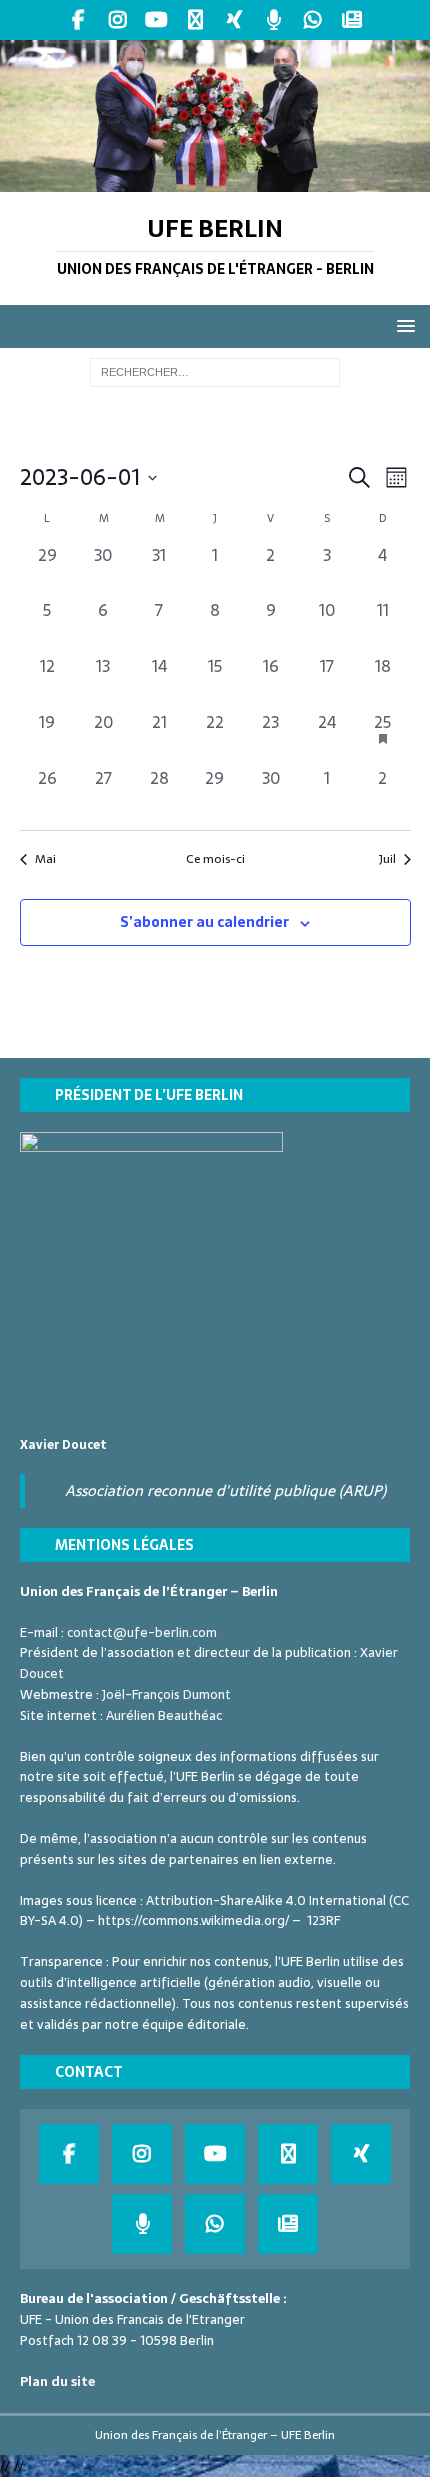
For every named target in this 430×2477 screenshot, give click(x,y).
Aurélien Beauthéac (164, 1715)
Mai (45, 859)
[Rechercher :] (215, 371)
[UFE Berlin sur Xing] (234, 20)
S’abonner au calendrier (204, 922)
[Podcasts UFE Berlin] (273, 20)
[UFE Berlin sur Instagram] (117, 20)
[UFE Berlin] (215, 180)
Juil (387, 859)
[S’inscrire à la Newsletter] (351, 20)
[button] (402, 325)
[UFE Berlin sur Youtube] (156, 20)
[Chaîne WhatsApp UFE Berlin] (312, 20)
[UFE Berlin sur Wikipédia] (195, 20)
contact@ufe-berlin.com (142, 1632)
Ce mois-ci (215, 859)
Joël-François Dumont (166, 1694)
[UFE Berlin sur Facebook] (78, 20)
